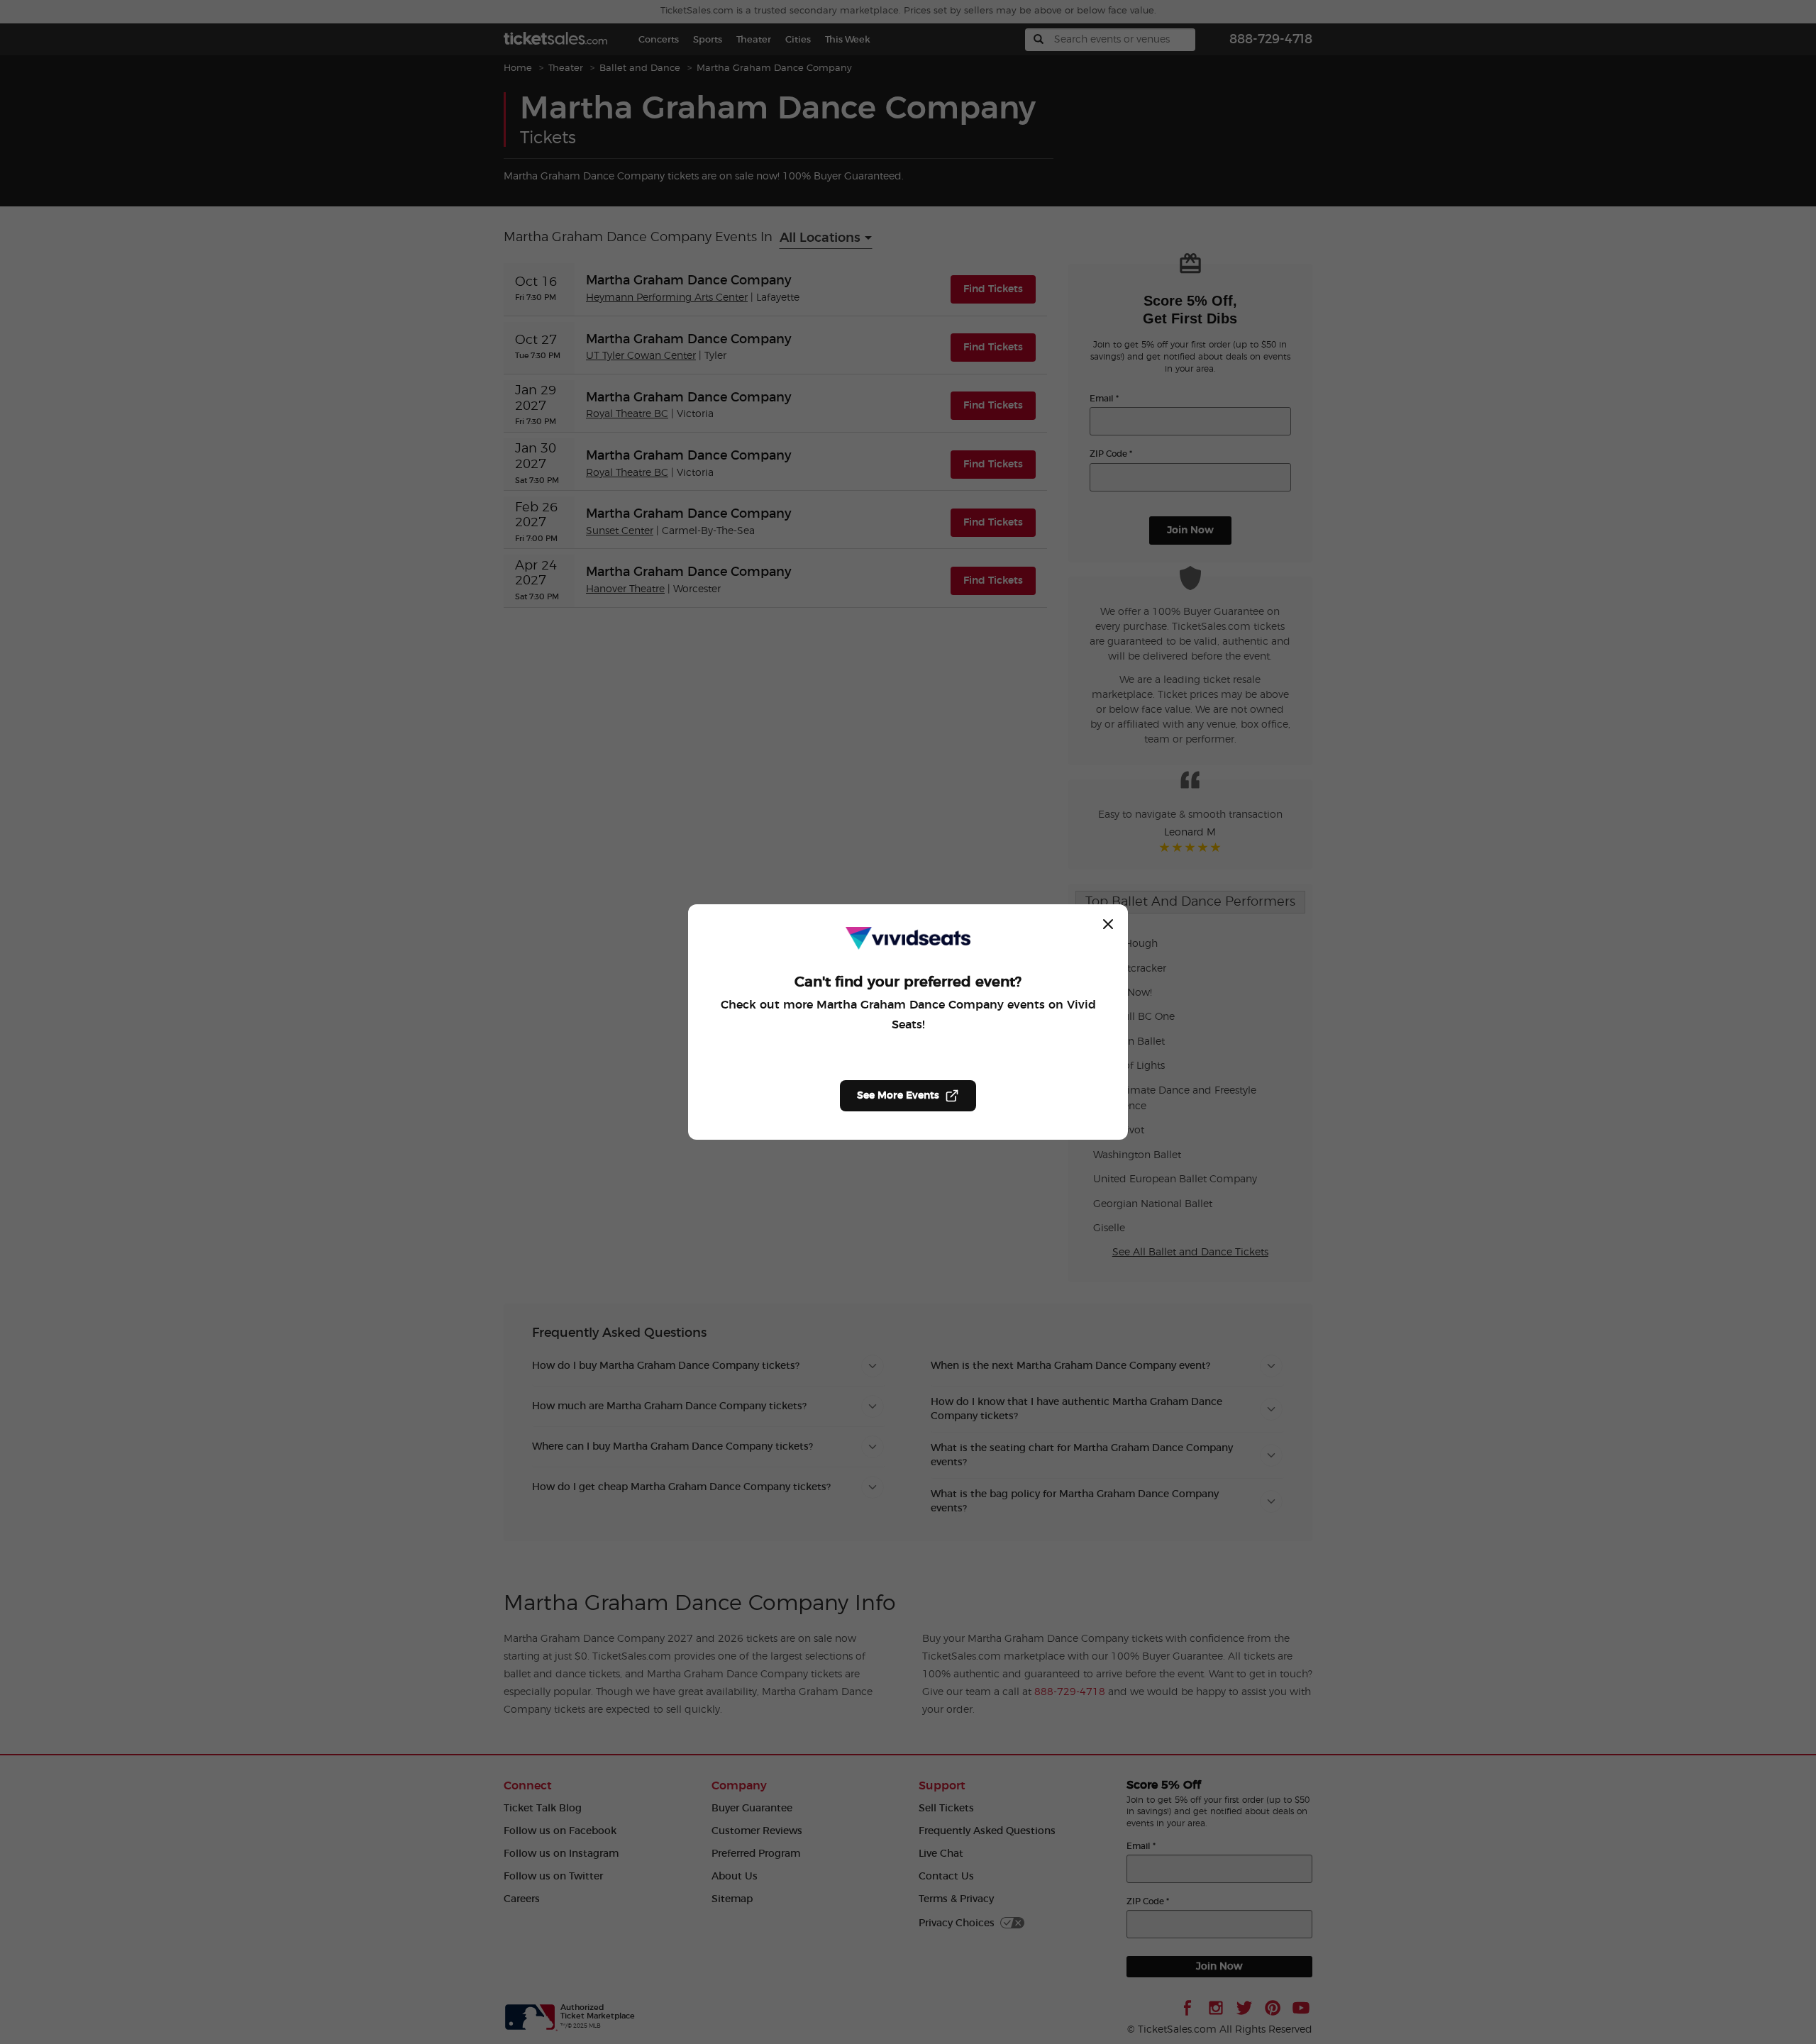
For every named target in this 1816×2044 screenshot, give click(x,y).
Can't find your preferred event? (908, 982)
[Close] (1108, 924)
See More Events (898, 1096)
